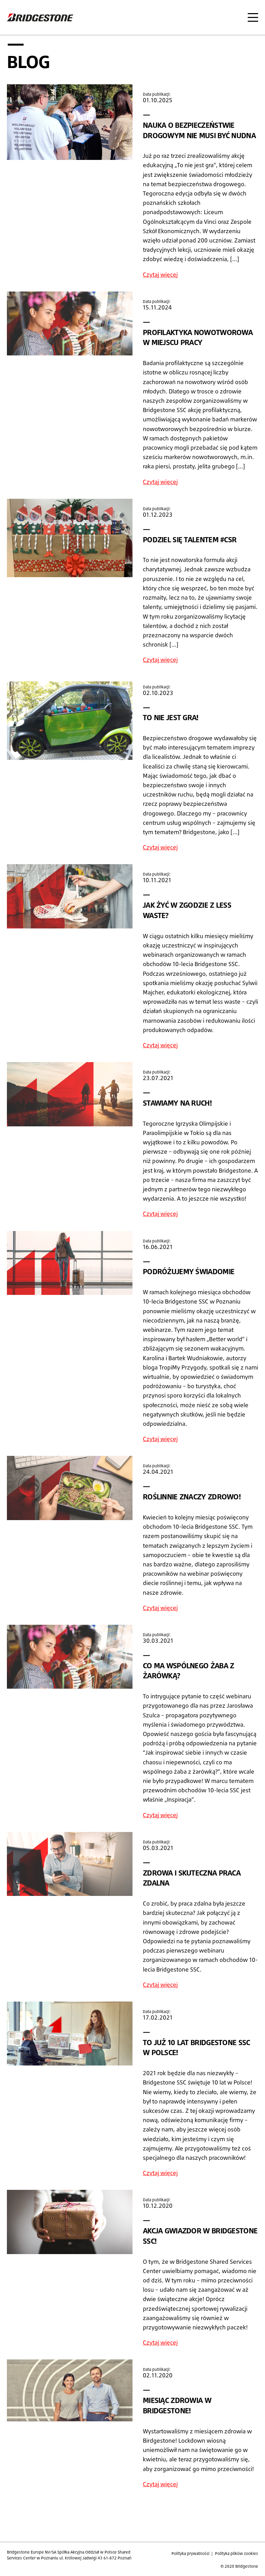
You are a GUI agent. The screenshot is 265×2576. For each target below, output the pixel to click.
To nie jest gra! (171, 717)
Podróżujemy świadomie (189, 1271)
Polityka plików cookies (237, 2553)
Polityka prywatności (190, 2553)
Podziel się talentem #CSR (190, 540)
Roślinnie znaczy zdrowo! (192, 1497)
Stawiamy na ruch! (177, 1103)
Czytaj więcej (160, 274)
